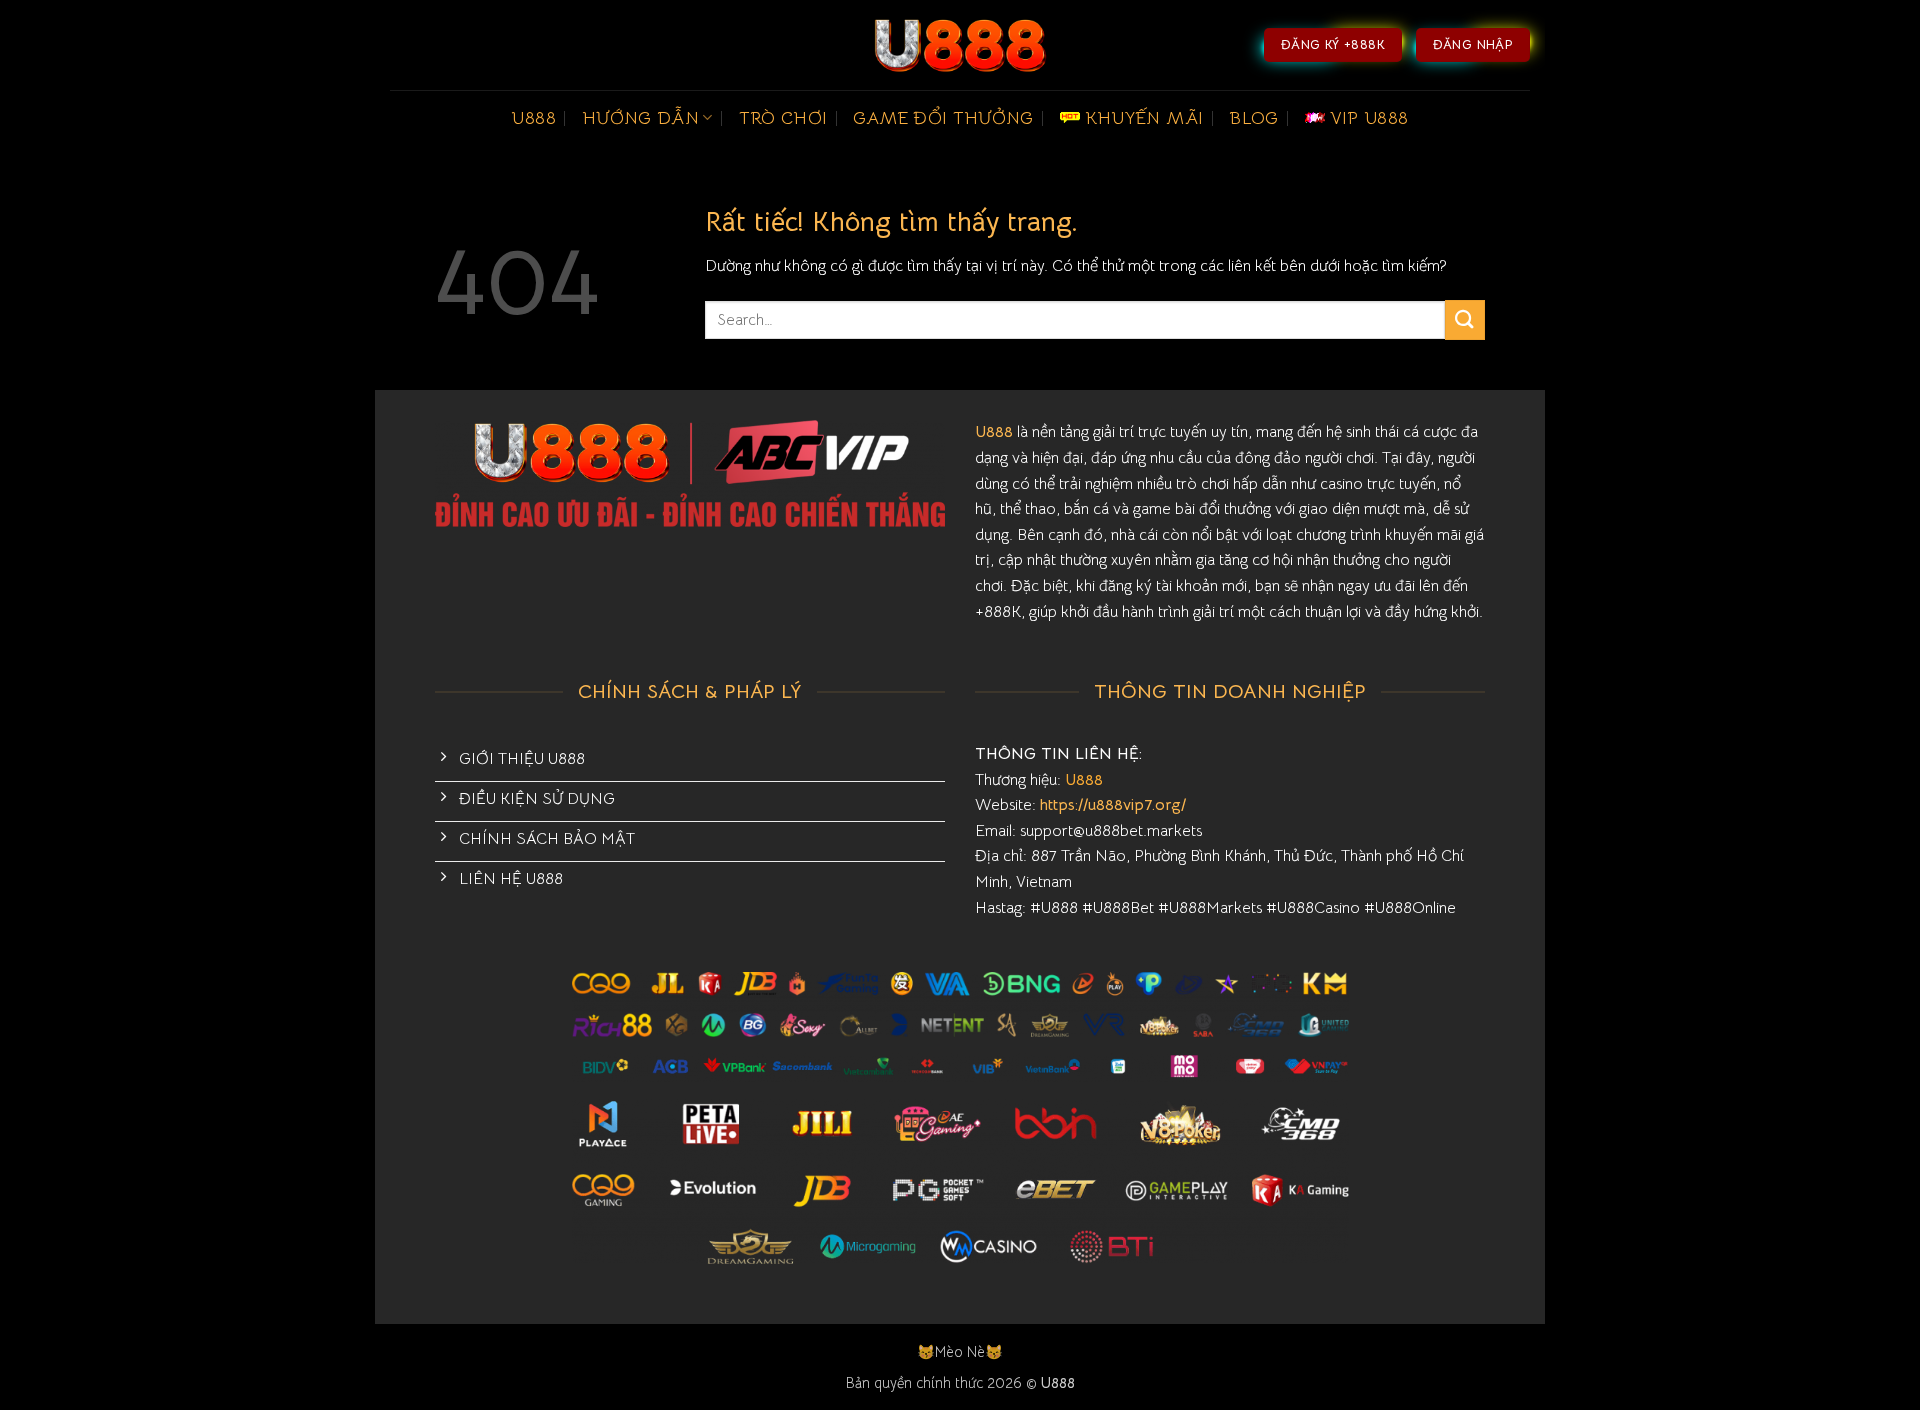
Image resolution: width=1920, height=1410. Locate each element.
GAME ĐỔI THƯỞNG (943, 118)
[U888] (960, 45)
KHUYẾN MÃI (1144, 118)
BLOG (1253, 118)
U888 (533, 118)
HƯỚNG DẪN (640, 118)
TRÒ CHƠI (783, 118)
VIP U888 (1369, 118)
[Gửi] (1465, 319)
